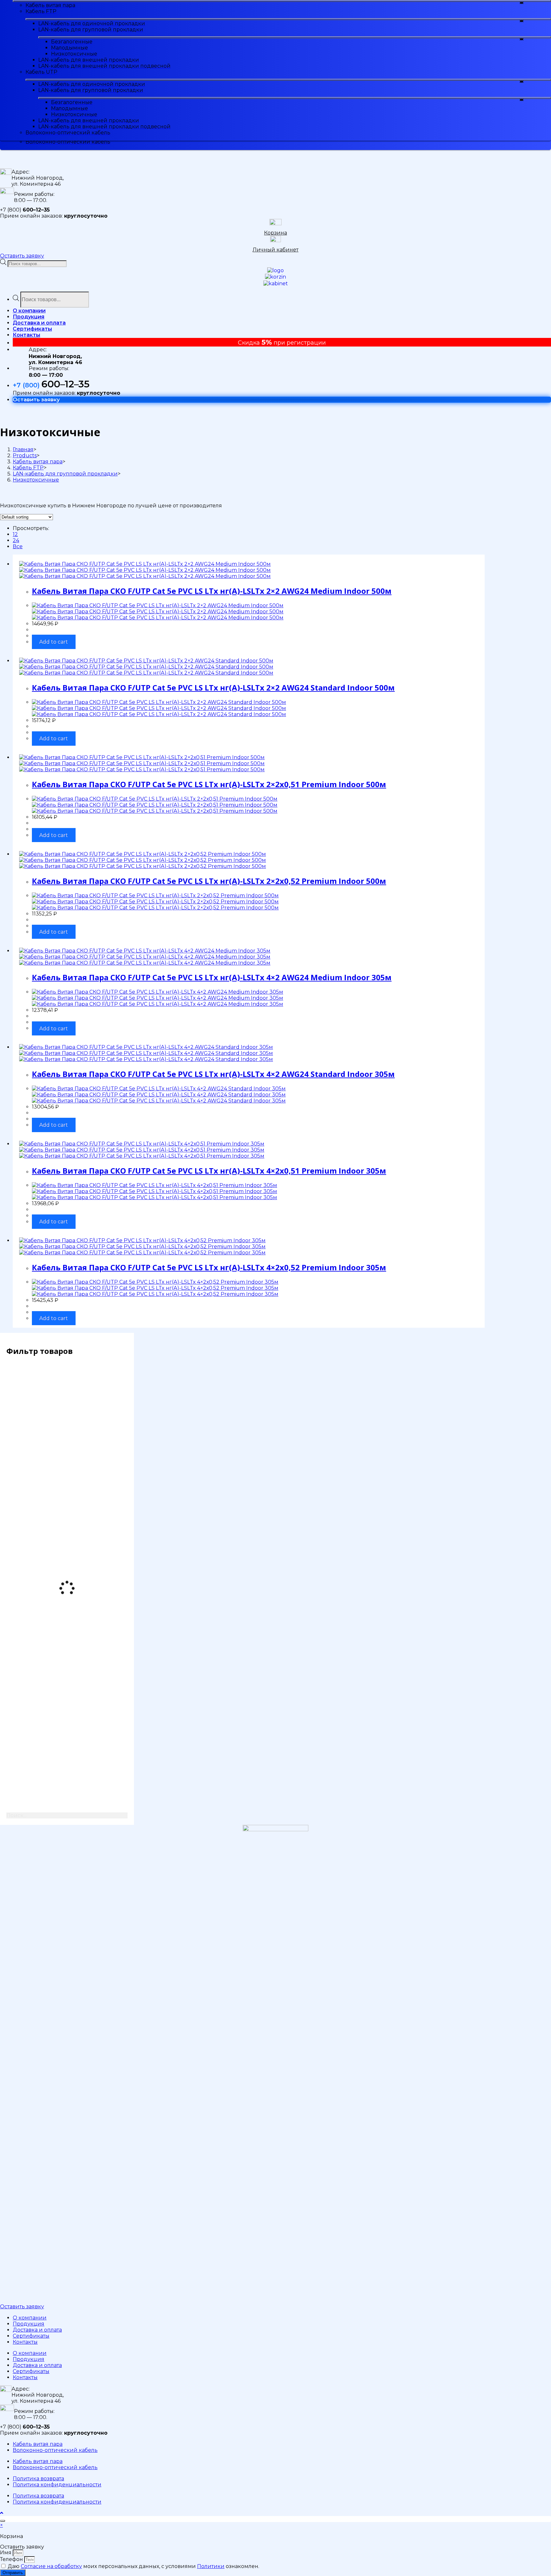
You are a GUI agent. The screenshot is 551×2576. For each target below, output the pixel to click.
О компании (30, 2318)
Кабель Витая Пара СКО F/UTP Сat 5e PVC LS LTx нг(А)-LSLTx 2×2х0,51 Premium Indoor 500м (209, 784)
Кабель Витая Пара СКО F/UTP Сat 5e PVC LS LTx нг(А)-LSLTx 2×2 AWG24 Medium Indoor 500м (212, 591)
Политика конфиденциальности (57, 2485)
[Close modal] (3, 2521)
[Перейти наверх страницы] (2, 2513)
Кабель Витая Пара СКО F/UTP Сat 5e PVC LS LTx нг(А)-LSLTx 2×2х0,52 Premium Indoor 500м (209, 881)
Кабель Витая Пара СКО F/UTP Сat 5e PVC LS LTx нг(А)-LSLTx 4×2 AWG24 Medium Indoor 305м (212, 977)
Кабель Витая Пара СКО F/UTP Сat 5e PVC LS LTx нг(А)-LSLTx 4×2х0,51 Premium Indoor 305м (209, 1171)
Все (18, 546)
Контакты (25, 2342)
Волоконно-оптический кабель (55, 2450)
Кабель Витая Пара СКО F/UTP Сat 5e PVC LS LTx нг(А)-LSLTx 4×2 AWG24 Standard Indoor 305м (213, 1074)
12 (15, 534)
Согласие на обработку (51, 2566)
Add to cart (54, 642)
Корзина (275, 233)
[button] (22, 256)
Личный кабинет (275, 250)
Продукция (29, 2324)
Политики (211, 2566)
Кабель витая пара (38, 2444)
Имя (6, 2553)
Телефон (12, 2559)
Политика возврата (38, 2479)
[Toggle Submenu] (282, 1)
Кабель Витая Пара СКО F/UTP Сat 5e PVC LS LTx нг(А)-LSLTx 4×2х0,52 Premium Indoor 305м (209, 1267)
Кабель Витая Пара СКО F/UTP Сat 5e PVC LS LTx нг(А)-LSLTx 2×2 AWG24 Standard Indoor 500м (213, 687)
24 (16, 540)
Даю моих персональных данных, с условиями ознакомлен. (133, 2566)
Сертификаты (31, 2336)
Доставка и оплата (37, 2330)
